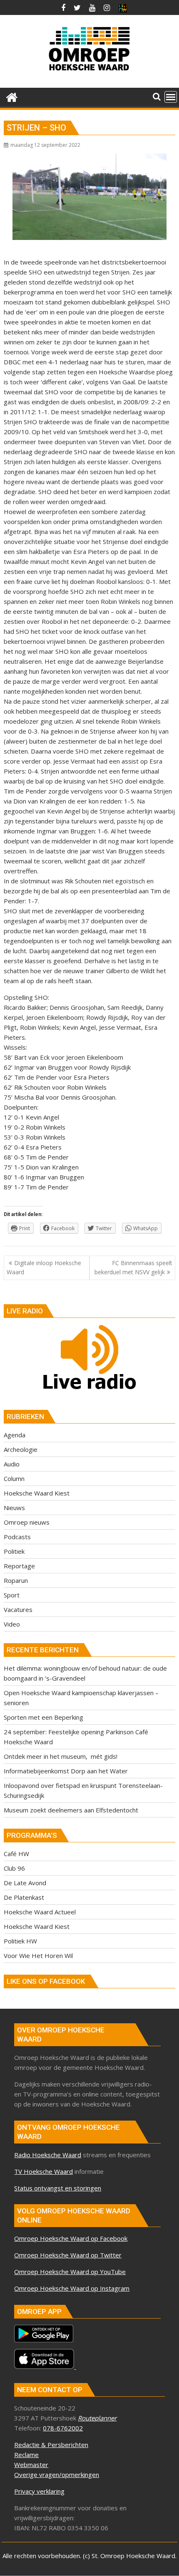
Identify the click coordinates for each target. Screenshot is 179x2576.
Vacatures (18, 1609)
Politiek (14, 1551)
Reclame (26, 2455)
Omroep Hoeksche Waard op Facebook (71, 2238)
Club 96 (14, 1868)
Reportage (19, 1566)
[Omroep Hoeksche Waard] (12, 96)
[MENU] (171, 97)
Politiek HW (20, 1941)
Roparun (16, 1580)
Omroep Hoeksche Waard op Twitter (68, 2255)
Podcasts (17, 1537)
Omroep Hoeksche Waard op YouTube (70, 2272)
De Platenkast (24, 1897)
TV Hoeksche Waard (44, 2171)
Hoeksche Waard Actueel (40, 1912)
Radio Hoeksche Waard (48, 2155)
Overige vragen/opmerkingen (57, 2475)
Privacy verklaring (39, 2491)
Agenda (15, 1435)
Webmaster (31, 2465)
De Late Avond (25, 1883)
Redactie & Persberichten (51, 2445)
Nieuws (14, 1508)
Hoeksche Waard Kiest (37, 1493)
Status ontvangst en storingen (58, 2188)
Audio (12, 1464)
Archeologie (21, 1449)
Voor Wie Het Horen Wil (38, 1955)
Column (14, 1478)
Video (12, 1624)
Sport (12, 1595)
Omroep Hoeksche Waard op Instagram (72, 2288)
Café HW (16, 1854)
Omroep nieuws (27, 1522)
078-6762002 (63, 2428)
